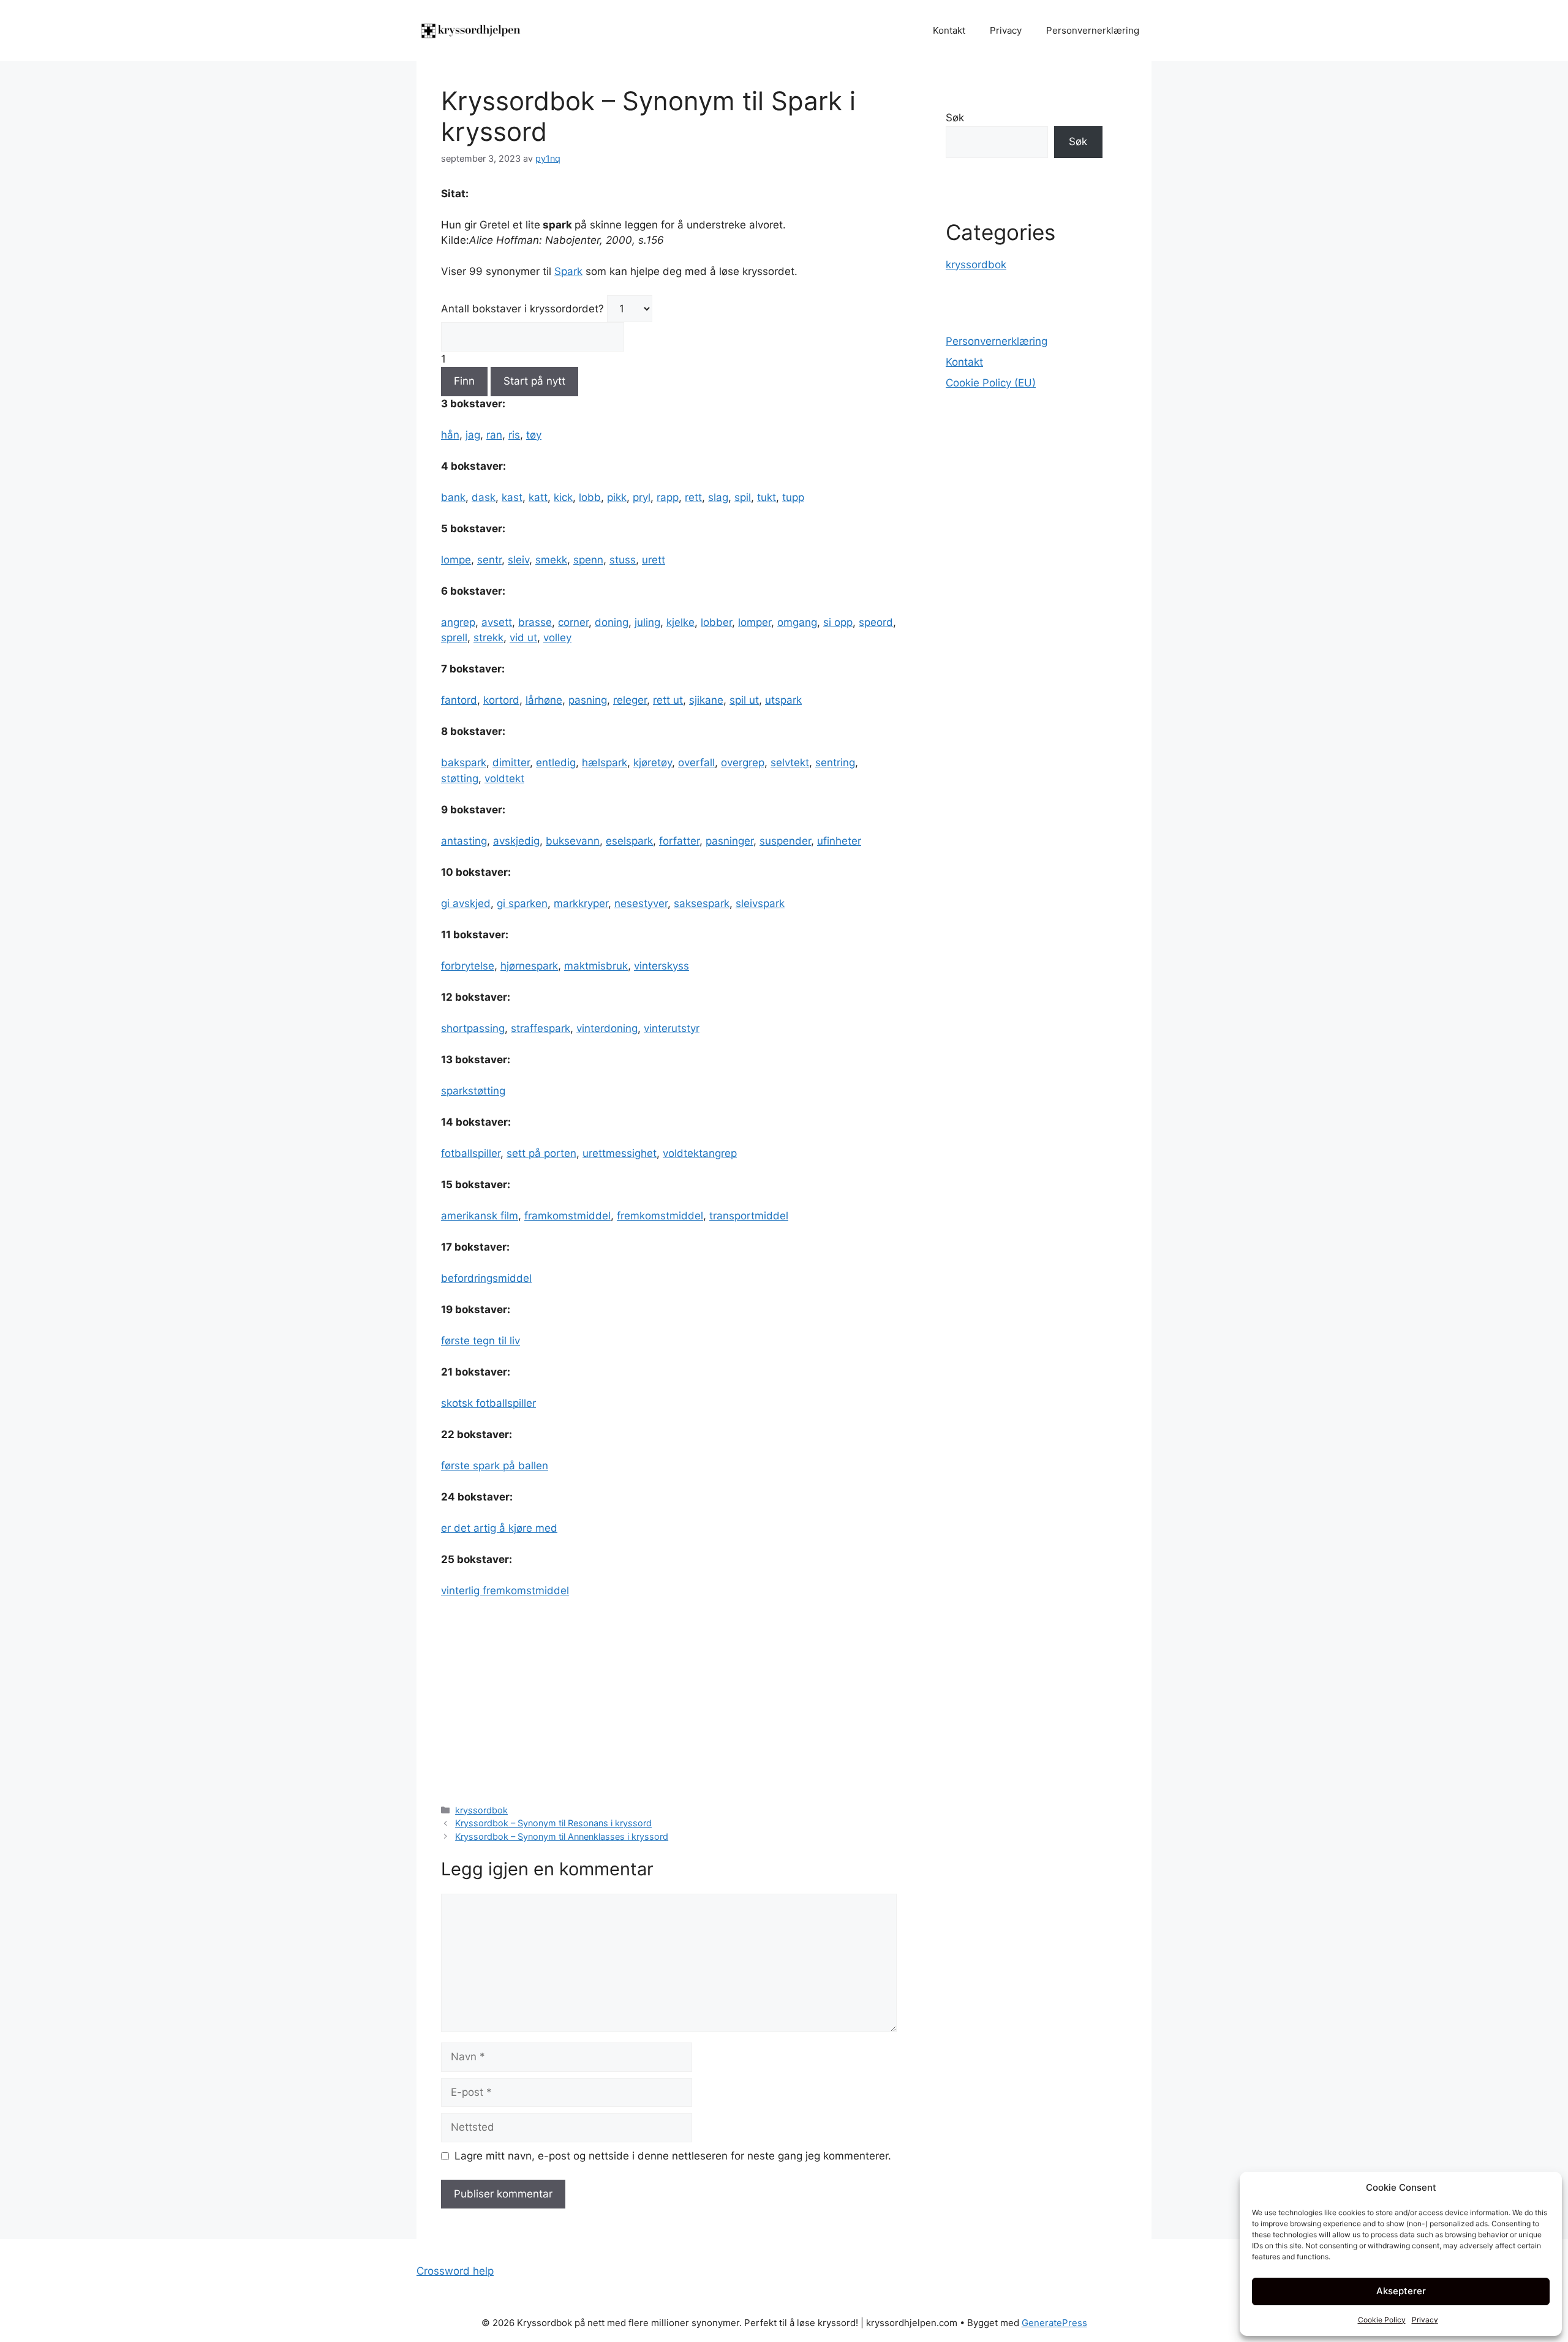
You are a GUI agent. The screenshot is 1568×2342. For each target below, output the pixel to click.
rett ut (668, 700)
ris (514, 435)
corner (573, 622)
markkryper (581, 903)
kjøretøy (653, 762)
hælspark (605, 762)
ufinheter (839, 841)
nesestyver (641, 903)
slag (718, 497)
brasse (535, 622)
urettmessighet (620, 1153)
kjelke (680, 622)
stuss (623, 560)
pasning (588, 700)
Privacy (1425, 2320)
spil (743, 497)
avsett (497, 622)
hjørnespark (529, 966)
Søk (955, 118)
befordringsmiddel (486, 1278)
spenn (588, 560)
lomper (755, 622)
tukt (767, 497)
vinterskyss (661, 966)
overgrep (743, 762)
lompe (456, 560)
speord (876, 622)
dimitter (511, 762)
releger (630, 700)
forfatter (679, 841)
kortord (501, 700)
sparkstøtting (473, 1091)
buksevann (573, 841)
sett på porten (541, 1153)
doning (612, 622)
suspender (785, 841)
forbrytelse (468, 966)
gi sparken (522, 903)
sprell (454, 638)
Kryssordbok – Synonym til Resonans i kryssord (553, 1823)
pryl (642, 497)
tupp (793, 497)
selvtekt (790, 762)
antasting (464, 841)
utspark (783, 700)
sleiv (518, 560)
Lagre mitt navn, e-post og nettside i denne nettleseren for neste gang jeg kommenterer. (673, 2156)
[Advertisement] (669, 1700)
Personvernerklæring (1093, 30)
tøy (534, 435)
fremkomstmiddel (660, 1216)
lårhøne (544, 700)
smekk (551, 560)
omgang (797, 622)
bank (453, 497)
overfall (696, 762)
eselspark (629, 841)
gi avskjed (466, 903)
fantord (459, 700)
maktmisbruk (596, 966)
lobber (716, 622)
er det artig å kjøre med (499, 1528)
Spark (568, 271)
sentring (835, 762)
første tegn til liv (481, 1341)
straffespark (541, 1028)
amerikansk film (480, 1216)
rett (693, 497)
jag (473, 435)
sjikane (706, 700)
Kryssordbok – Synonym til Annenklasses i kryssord (562, 1836)
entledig (556, 762)
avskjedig (516, 841)
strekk (488, 638)
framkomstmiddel (567, 1216)
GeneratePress (1054, 2323)
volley (557, 638)
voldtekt (504, 778)
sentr (489, 560)
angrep (458, 622)
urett (654, 560)
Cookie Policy (1382, 2320)
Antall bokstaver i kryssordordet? (522, 309)
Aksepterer (1401, 2291)
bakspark (464, 762)
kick (563, 497)
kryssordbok (481, 1810)
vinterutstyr (672, 1028)
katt (538, 497)
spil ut (744, 700)
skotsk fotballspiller (488, 1403)
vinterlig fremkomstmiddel (505, 1591)
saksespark (702, 903)
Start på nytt (534, 381)
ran (494, 435)
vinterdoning (607, 1028)
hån (450, 435)
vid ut (523, 638)
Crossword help (455, 2271)
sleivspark (760, 903)
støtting (460, 778)
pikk (617, 497)
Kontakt (949, 30)
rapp (668, 497)
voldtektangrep (700, 1153)
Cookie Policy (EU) (991, 383)
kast (512, 497)
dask (484, 497)
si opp (838, 622)
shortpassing (473, 1028)
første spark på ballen (495, 1466)
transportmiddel (749, 1216)
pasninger (729, 841)
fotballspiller (471, 1153)
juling (647, 622)
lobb (590, 497)
